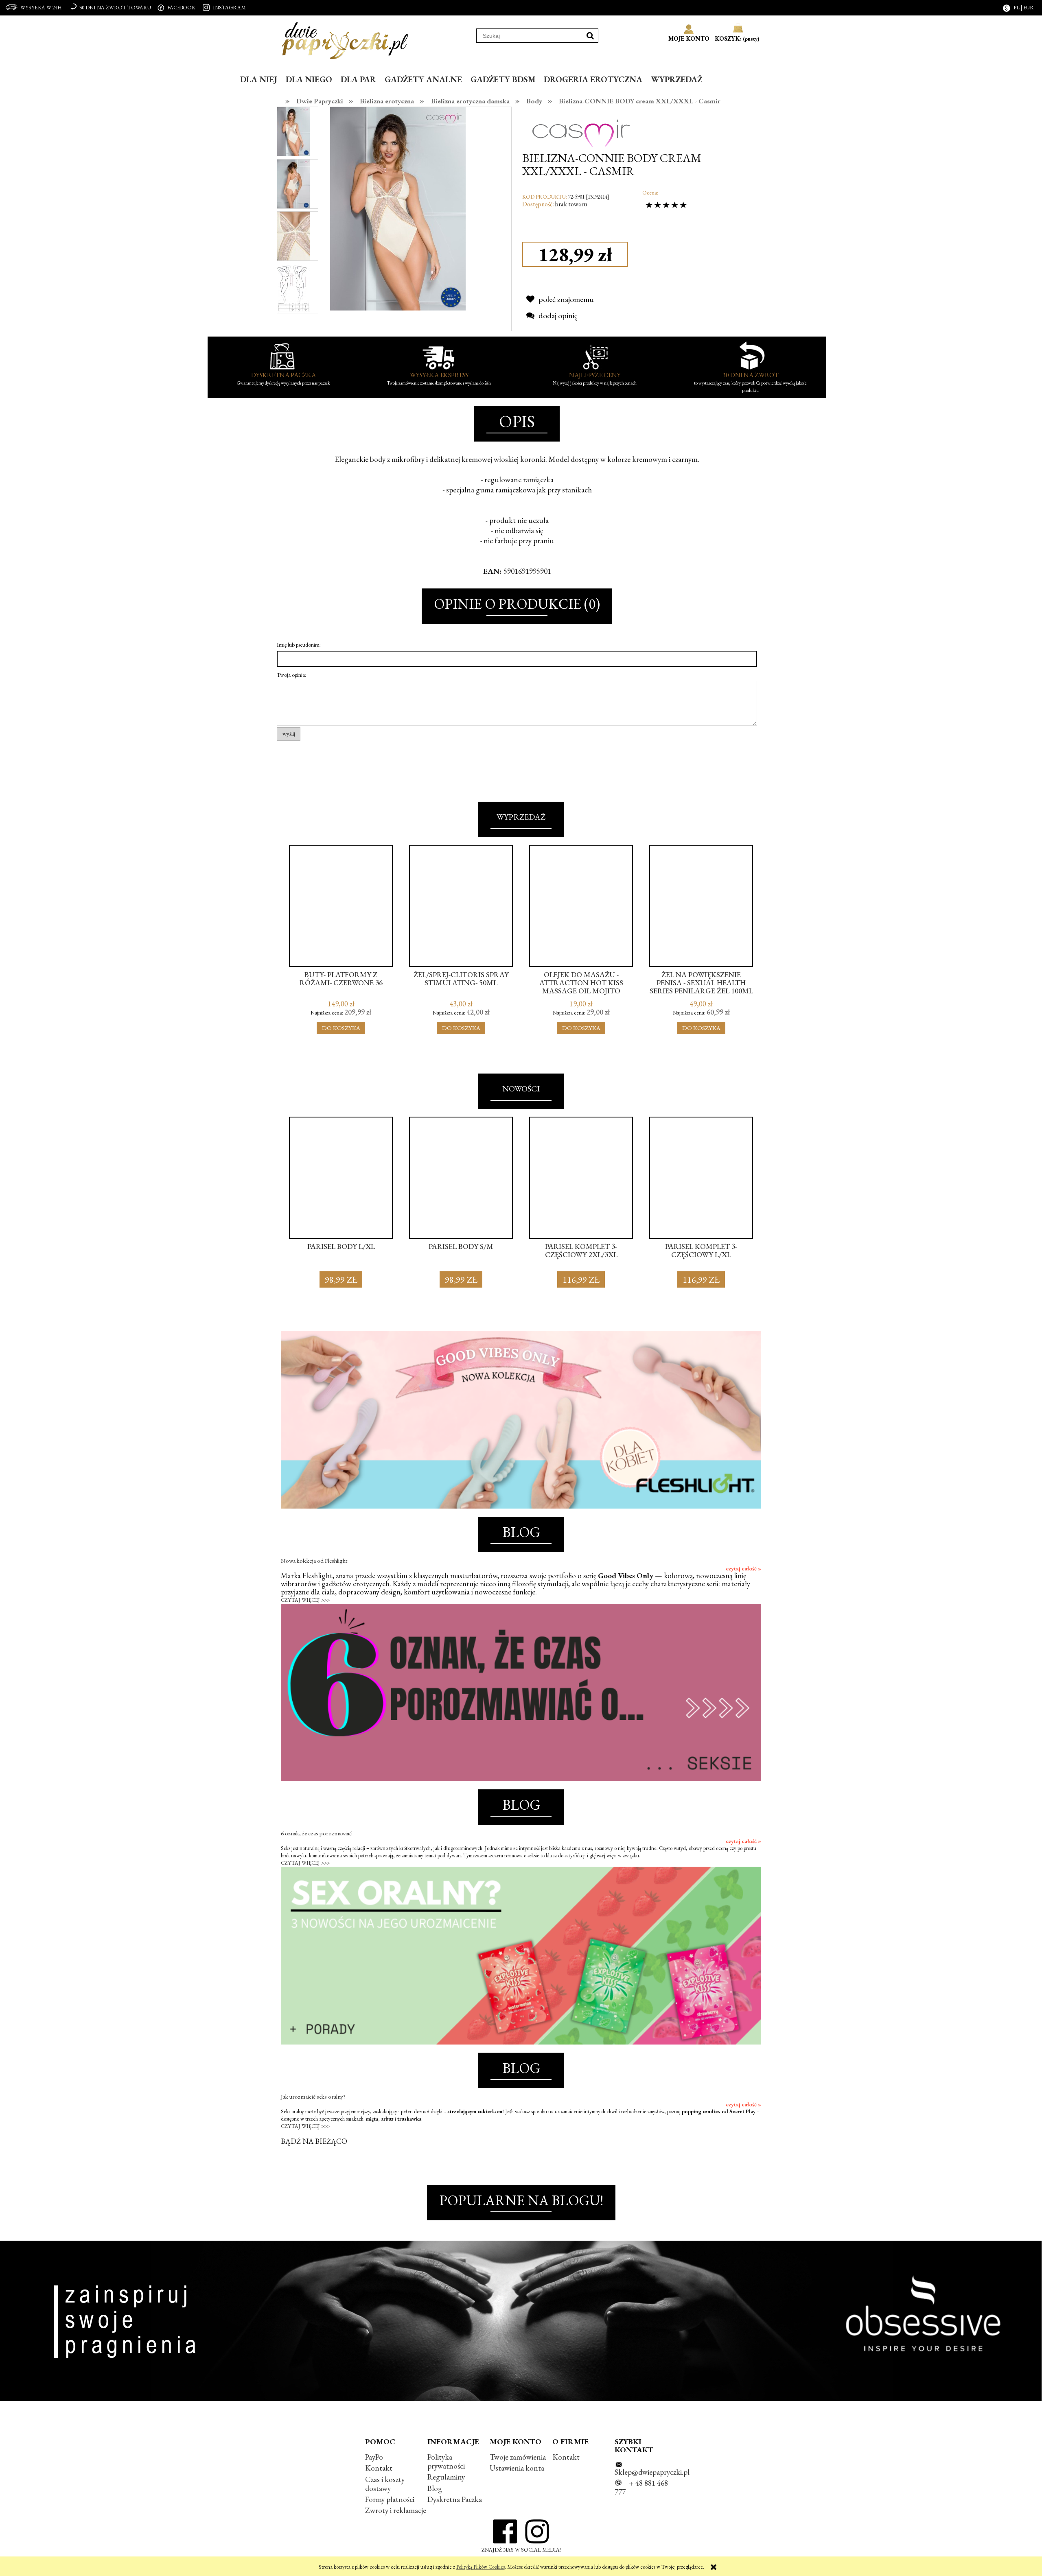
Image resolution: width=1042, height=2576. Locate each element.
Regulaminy (446, 2477)
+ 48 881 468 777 (641, 2487)
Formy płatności (390, 2499)
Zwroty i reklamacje (396, 2510)
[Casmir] (581, 126)
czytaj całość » (743, 1568)
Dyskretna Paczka (455, 2499)
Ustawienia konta (517, 2468)
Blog (435, 2488)
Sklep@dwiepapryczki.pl (652, 2472)
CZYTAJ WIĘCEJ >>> (305, 1600)
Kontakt (379, 2468)
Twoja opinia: (291, 675)
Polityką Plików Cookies (481, 2567)
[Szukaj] (590, 36)
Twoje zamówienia (518, 2457)
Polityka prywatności (446, 2461)
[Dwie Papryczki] (345, 39)
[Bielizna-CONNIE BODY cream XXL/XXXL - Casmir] (293, 131)
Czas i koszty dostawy (385, 2484)
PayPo (374, 2457)
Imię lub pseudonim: (299, 645)
